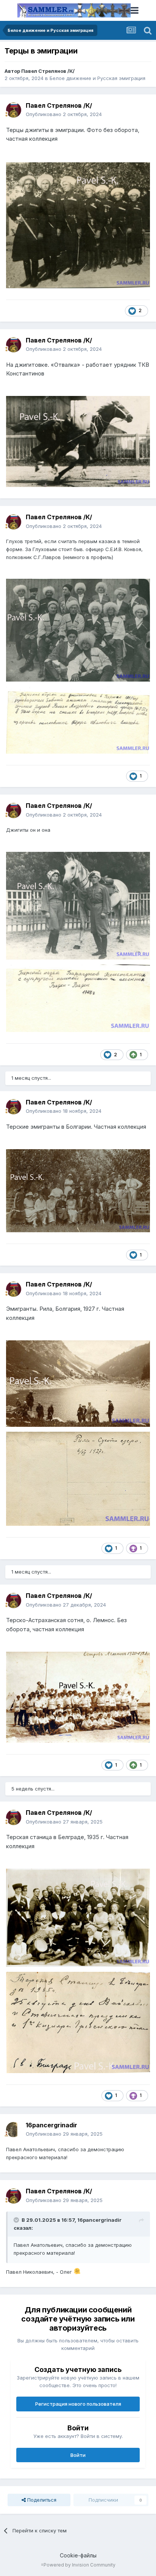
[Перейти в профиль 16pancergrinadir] (14, 2130)
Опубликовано (64, 114)
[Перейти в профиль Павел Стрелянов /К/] (14, 110)
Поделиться (41, 2500)
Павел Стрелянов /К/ (48, 71)
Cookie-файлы (78, 2555)
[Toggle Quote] (17, 2220)
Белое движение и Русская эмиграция (97, 78)
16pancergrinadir (51, 2125)
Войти (78, 2455)
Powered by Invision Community (80, 2565)
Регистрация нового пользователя (78, 2404)
